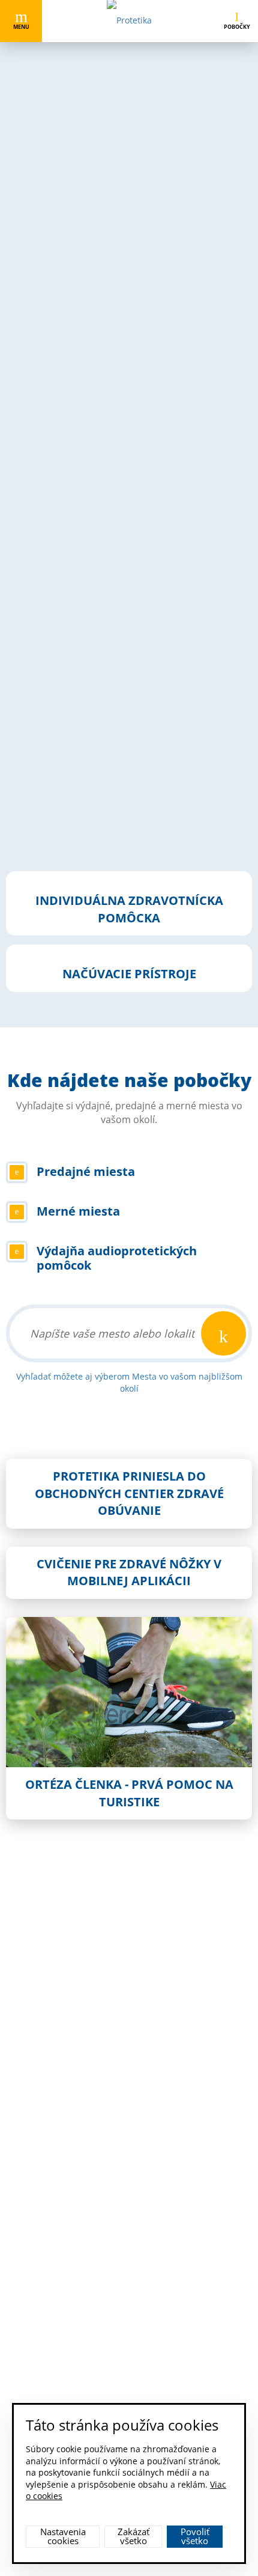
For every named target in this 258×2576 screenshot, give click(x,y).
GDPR (44, 2248)
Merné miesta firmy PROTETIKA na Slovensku (117, 747)
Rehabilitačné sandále (72, 181)
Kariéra (46, 2181)
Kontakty (49, 2203)
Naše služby (55, 2159)
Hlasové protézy (59, 505)
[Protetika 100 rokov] (20, 1938)
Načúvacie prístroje (66, 476)
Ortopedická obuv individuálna (89, 239)
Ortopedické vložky (65, 564)
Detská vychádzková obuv (78, 152)
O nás (44, 2115)
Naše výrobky (58, 2137)
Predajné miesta (60, 718)
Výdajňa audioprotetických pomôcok (99, 776)
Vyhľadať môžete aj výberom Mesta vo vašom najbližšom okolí (129, 1382)
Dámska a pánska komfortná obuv (95, 211)
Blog (41, 2225)
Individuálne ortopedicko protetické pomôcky (117, 417)
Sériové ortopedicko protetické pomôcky (107, 534)
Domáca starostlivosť (69, 593)
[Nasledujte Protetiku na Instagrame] (129, 2307)
